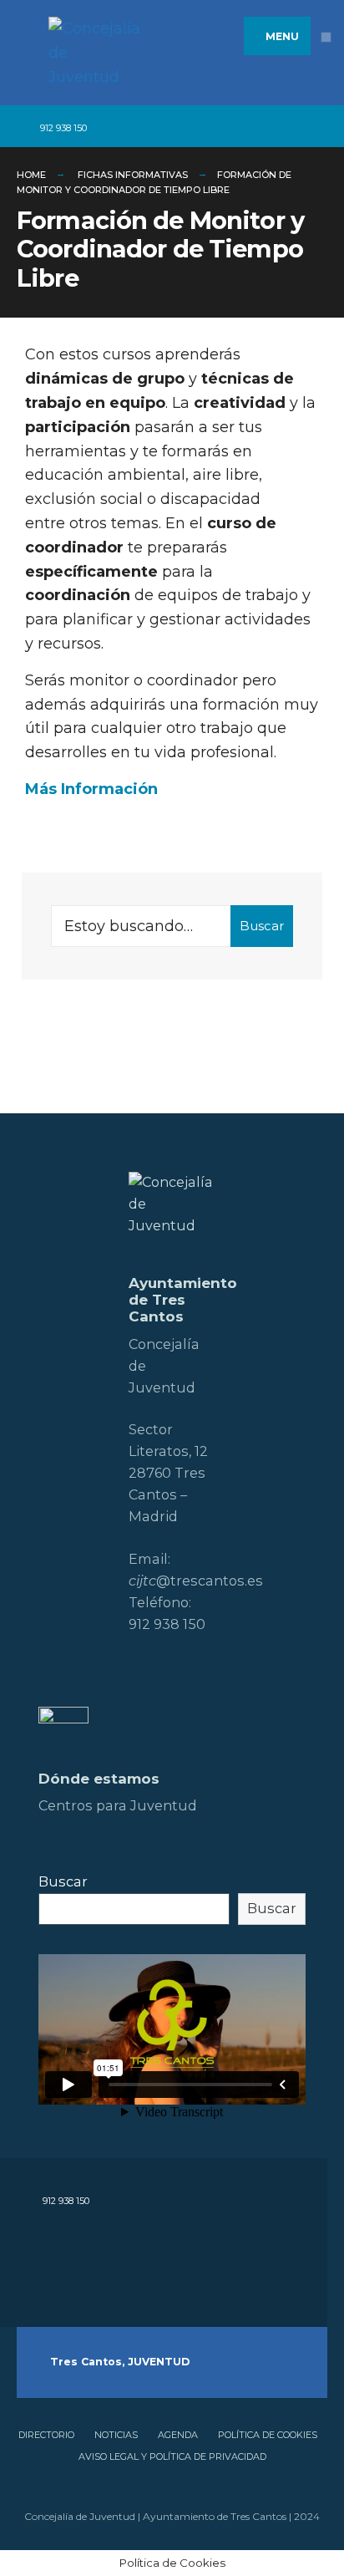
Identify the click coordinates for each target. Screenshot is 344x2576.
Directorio (46, 2435)
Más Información (91, 789)
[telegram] (107, 127)
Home (31, 175)
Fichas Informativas (133, 175)
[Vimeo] (235, 127)
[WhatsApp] (260, 127)
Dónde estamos (99, 1779)
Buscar (262, 926)
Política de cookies (268, 2435)
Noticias (116, 2435)
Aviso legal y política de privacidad (172, 2456)
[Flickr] (185, 127)
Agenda (178, 2435)
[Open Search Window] (319, 127)
